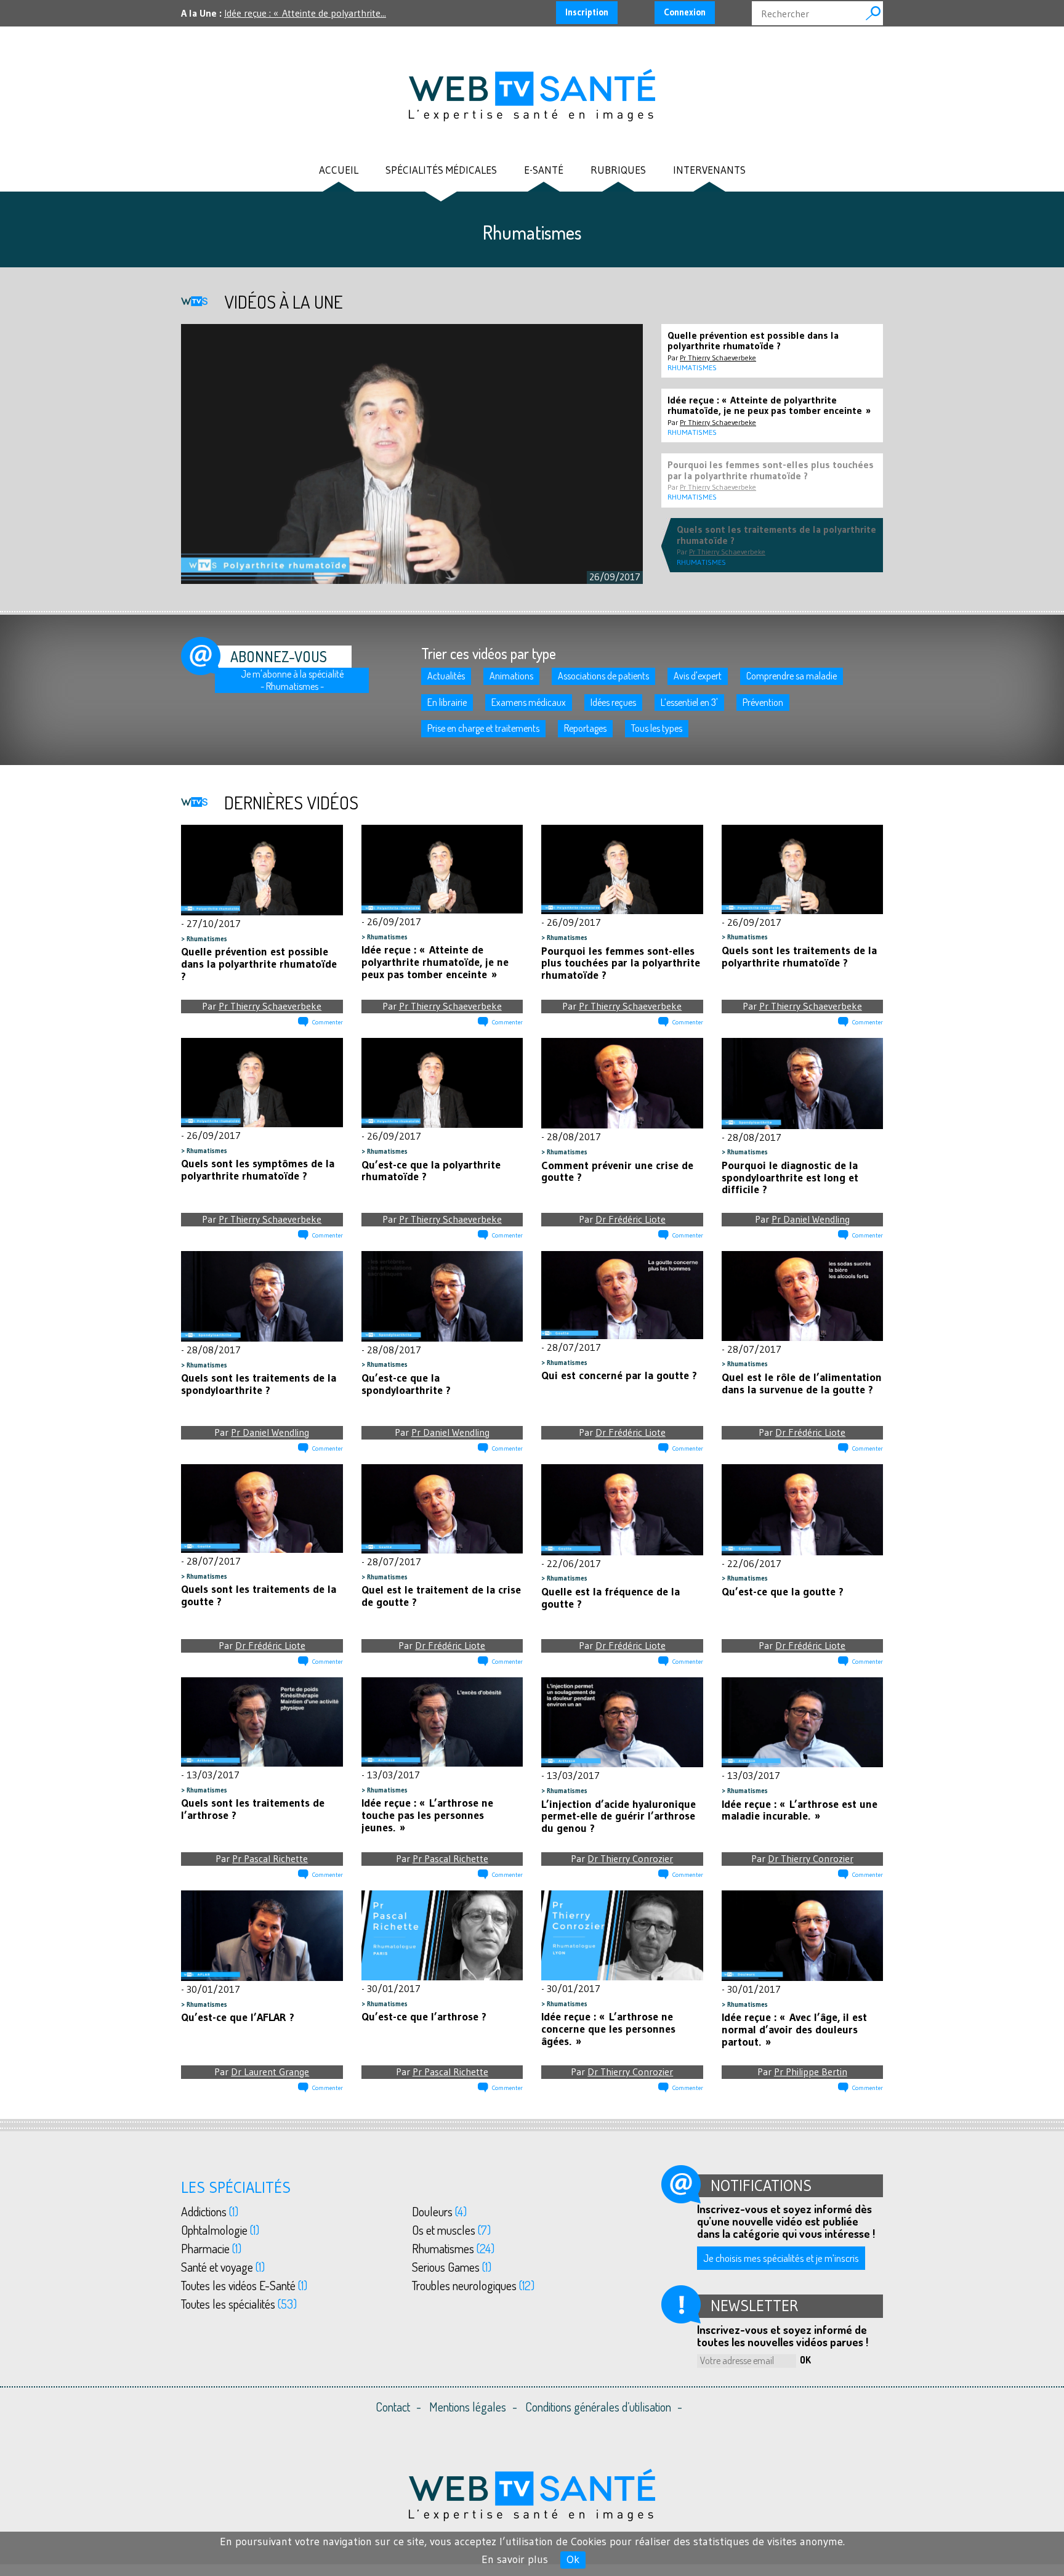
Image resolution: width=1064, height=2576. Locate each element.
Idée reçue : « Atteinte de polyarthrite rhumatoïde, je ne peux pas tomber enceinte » (435, 962)
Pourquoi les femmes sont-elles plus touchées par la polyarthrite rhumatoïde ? (621, 963)
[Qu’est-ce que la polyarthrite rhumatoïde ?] (442, 1083)
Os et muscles (451, 2230)
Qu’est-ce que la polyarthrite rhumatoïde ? (431, 1171)
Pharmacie (211, 2248)
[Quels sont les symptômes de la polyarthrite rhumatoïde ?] (262, 1083)
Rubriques (618, 170)
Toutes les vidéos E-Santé (244, 2285)
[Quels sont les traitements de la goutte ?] (262, 1509)
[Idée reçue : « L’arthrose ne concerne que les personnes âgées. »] (622, 1935)
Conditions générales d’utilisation (598, 2407)
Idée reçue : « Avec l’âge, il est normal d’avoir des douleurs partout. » (794, 2030)
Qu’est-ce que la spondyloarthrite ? (406, 1384)
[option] (412, 454)
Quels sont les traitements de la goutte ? (259, 1595)
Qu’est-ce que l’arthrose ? (424, 2017)
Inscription (587, 12)
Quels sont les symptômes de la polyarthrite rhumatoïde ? (258, 1170)
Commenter (328, 1022)
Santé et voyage (223, 2267)
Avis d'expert (698, 676)
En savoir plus (515, 2559)
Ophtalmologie (220, 2230)
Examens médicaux (529, 702)
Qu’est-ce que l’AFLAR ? (238, 2017)
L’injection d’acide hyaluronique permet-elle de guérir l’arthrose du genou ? (619, 1817)
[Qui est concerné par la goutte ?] (622, 1295)
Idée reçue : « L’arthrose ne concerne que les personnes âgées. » (608, 2029)
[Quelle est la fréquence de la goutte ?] (622, 1510)
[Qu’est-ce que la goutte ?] (803, 1510)
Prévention (763, 702)
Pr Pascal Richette (270, 1858)
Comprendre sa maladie (792, 676)
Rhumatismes (207, 939)
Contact (393, 2407)
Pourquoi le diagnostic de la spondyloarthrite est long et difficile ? (790, 1178)
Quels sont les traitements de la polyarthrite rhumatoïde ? (799, 957)
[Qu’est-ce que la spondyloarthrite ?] (442, 1297)
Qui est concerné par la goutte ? (619, 1375)
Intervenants (709, 170)
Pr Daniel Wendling (811, 1219)
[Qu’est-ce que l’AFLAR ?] (262, 1936)
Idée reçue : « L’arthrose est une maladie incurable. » (800, 1810)
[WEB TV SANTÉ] (532, 94)
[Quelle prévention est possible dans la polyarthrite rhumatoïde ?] (262, 870)
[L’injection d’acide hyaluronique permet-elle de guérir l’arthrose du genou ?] (622, 1723)
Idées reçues (613, 702)
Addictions (210, 2211)
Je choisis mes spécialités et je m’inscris (781, 2258)
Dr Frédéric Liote (631, 1219)
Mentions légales (468, 2407)
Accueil (339, 170)
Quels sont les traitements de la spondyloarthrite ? (259, 1384)
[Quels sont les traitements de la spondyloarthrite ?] (262, 1297)
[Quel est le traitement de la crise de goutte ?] (442, 1509)
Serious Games (452, 2267)
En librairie (447, 702)
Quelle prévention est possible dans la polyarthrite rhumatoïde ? (259, 964)
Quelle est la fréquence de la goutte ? (611, 1598)
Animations (511, 676)
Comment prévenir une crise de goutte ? (617, 1172)
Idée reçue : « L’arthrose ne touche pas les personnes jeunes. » (427, 1815)
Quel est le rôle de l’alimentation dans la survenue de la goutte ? (802, 1383)
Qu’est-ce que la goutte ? (783, 1592)
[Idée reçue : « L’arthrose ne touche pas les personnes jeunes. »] (442, 1722)
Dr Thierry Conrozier (630, 1858)
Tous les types (657, 728)
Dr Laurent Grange (270, 2072)
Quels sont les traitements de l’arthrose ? (253, 1809)
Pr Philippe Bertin (811, 2072)
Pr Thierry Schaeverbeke (270, 1006)
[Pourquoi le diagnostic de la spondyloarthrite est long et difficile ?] (803, 1083)
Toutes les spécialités (239, 2304)
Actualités (446, 676)
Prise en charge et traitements (483, 728)
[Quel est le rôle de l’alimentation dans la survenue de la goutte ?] (803, 1296)
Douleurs (439, 2211)
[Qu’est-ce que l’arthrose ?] (442, 1936)
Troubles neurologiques (473, 2285)
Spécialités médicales (441, 170)
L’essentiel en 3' (689, 702)
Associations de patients (603, 676)
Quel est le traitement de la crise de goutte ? (441, 1596)
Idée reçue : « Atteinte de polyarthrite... (305, 13)
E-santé (544, 170)
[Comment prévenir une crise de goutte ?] (622, 1083)
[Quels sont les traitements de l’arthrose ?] (262, 1722)
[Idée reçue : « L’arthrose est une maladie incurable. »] (803, 1723)
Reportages (585, 728)
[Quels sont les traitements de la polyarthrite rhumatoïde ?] (803, 870)
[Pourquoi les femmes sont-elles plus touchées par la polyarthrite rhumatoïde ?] (622, 870)
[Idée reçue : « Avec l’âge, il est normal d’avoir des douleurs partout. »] (803, 1936)
